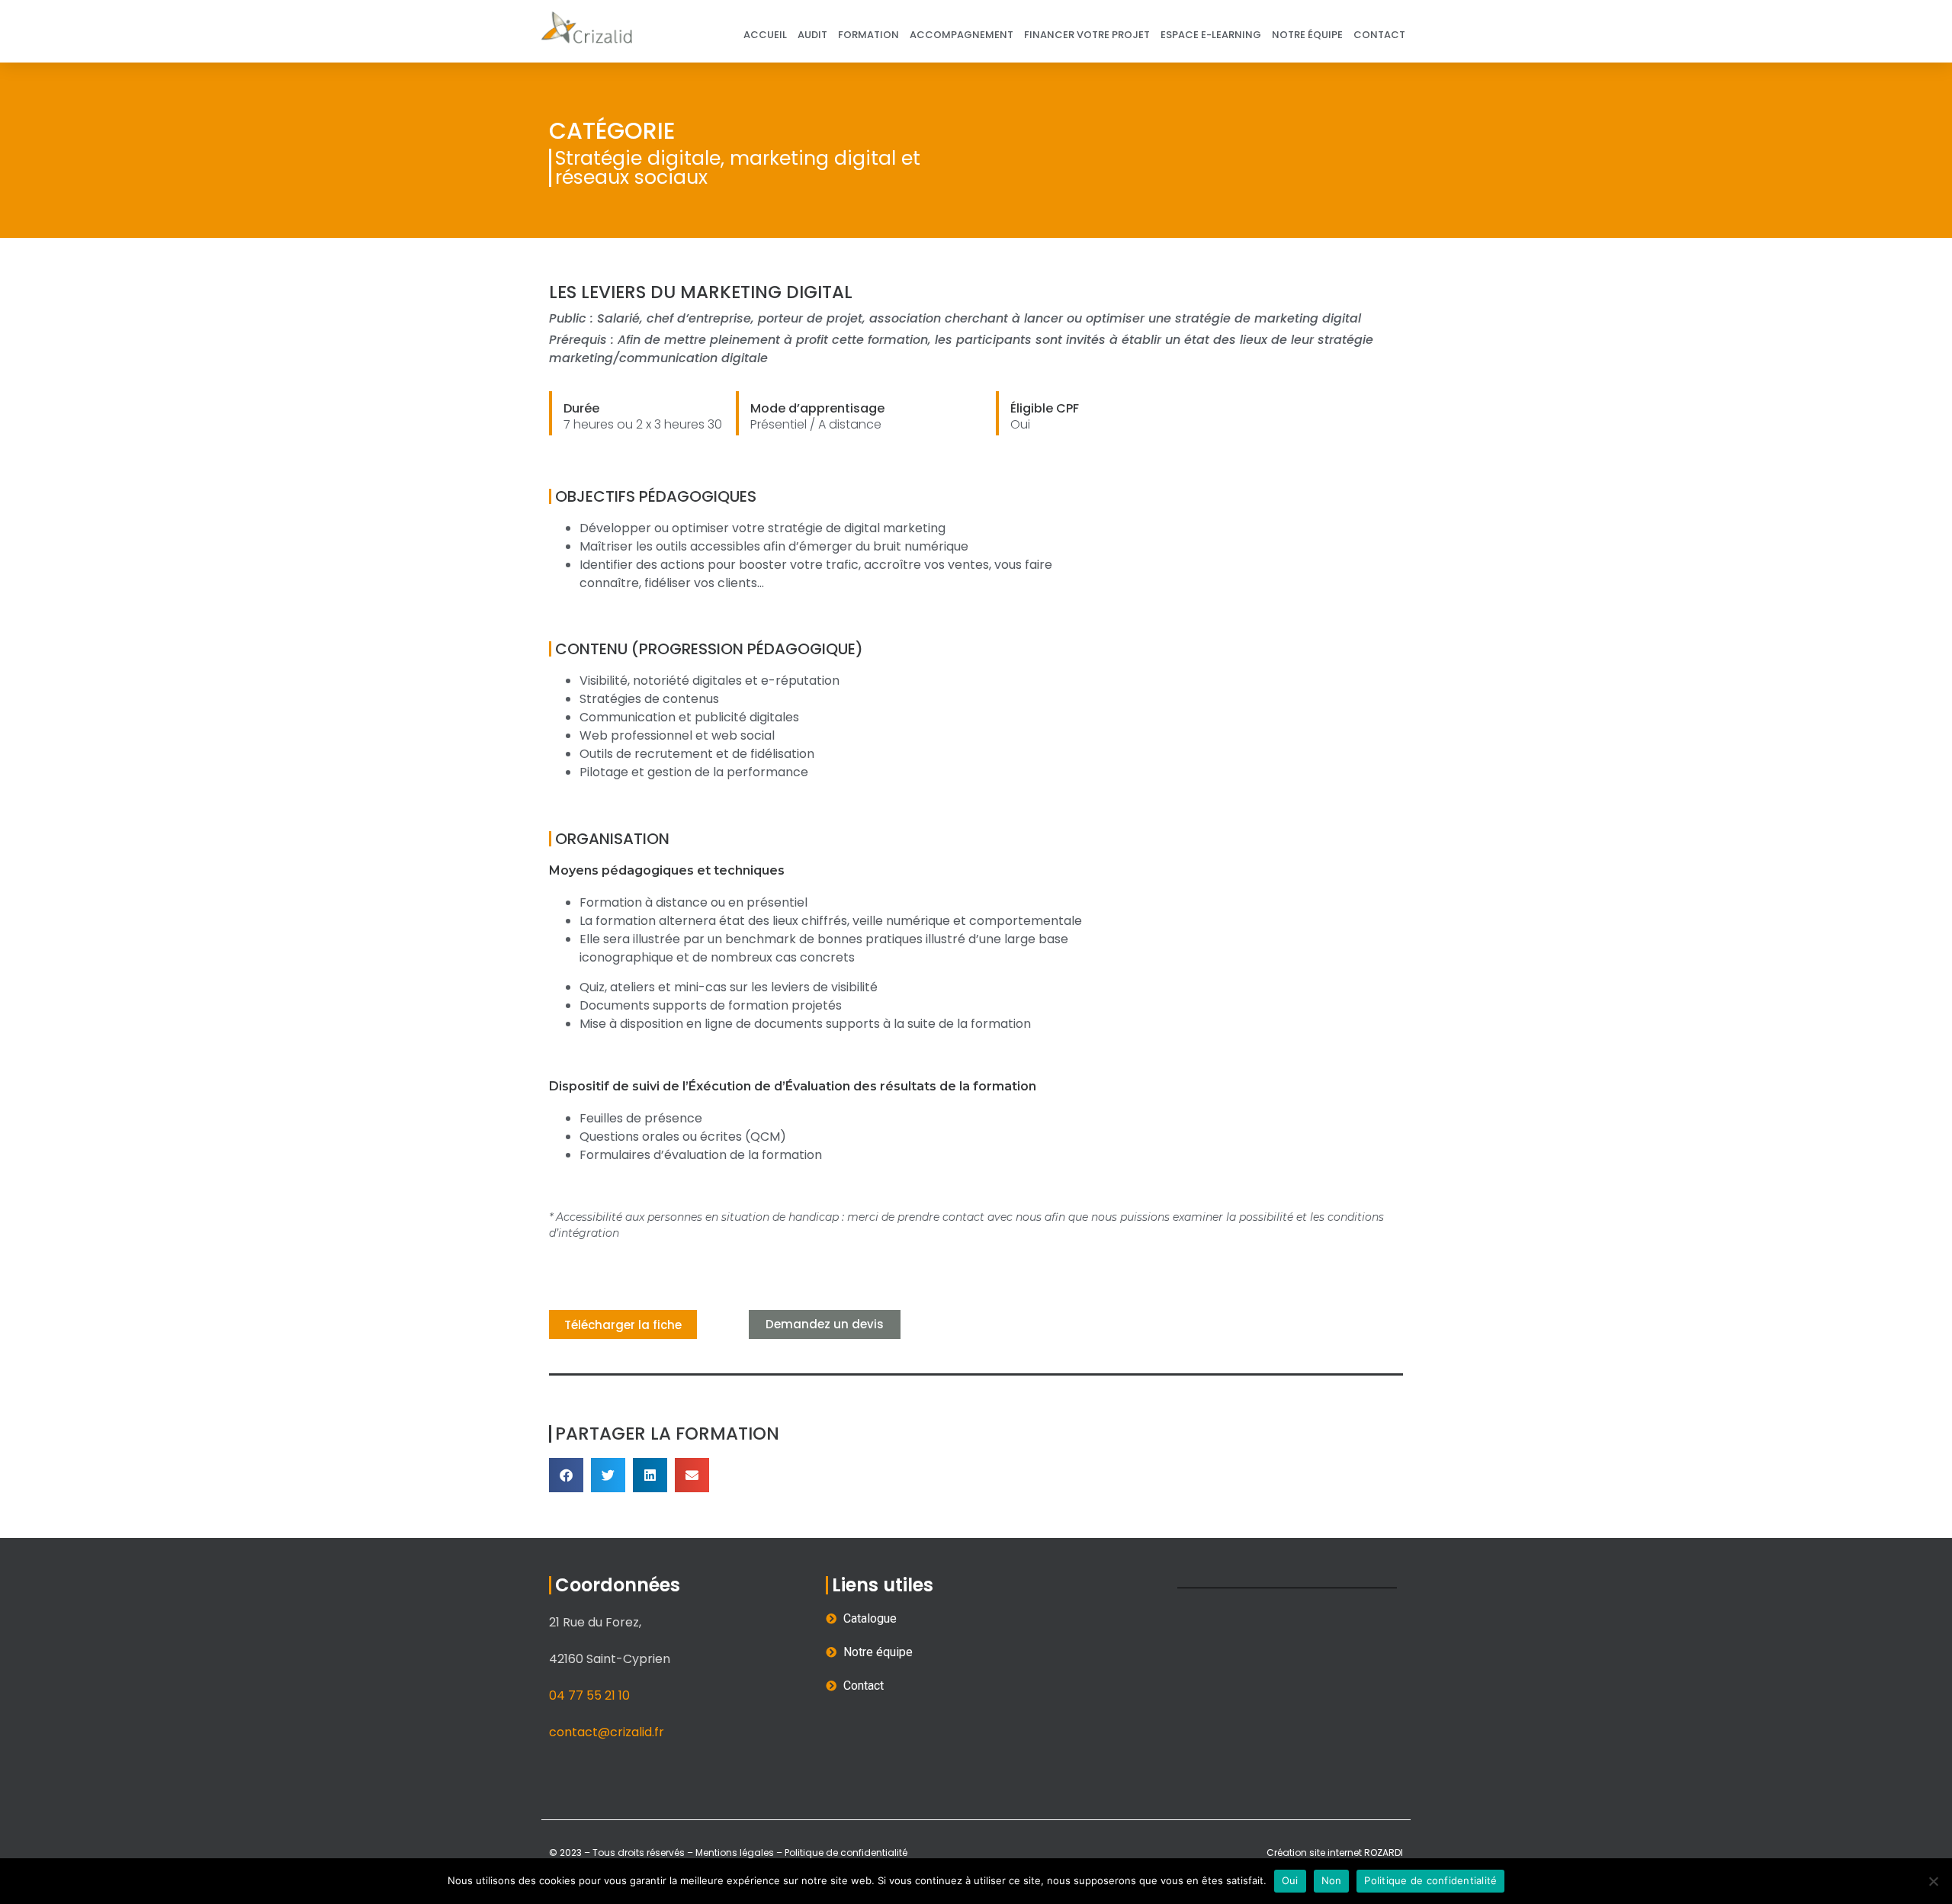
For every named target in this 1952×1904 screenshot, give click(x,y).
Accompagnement (962, 35)
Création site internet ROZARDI (1335, 1853)
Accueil (765, 35)
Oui (1290, 1880)
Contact (1379, 35)
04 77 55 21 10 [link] (589, 1695)
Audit (812, 35)
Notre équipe (1307, 35)
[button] (566, 1475)
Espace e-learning (1211, 35)
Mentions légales (735, 1853)
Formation (868, 35)
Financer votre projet (1087, 35)
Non (1332, 1880)
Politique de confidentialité (845, 1853)
